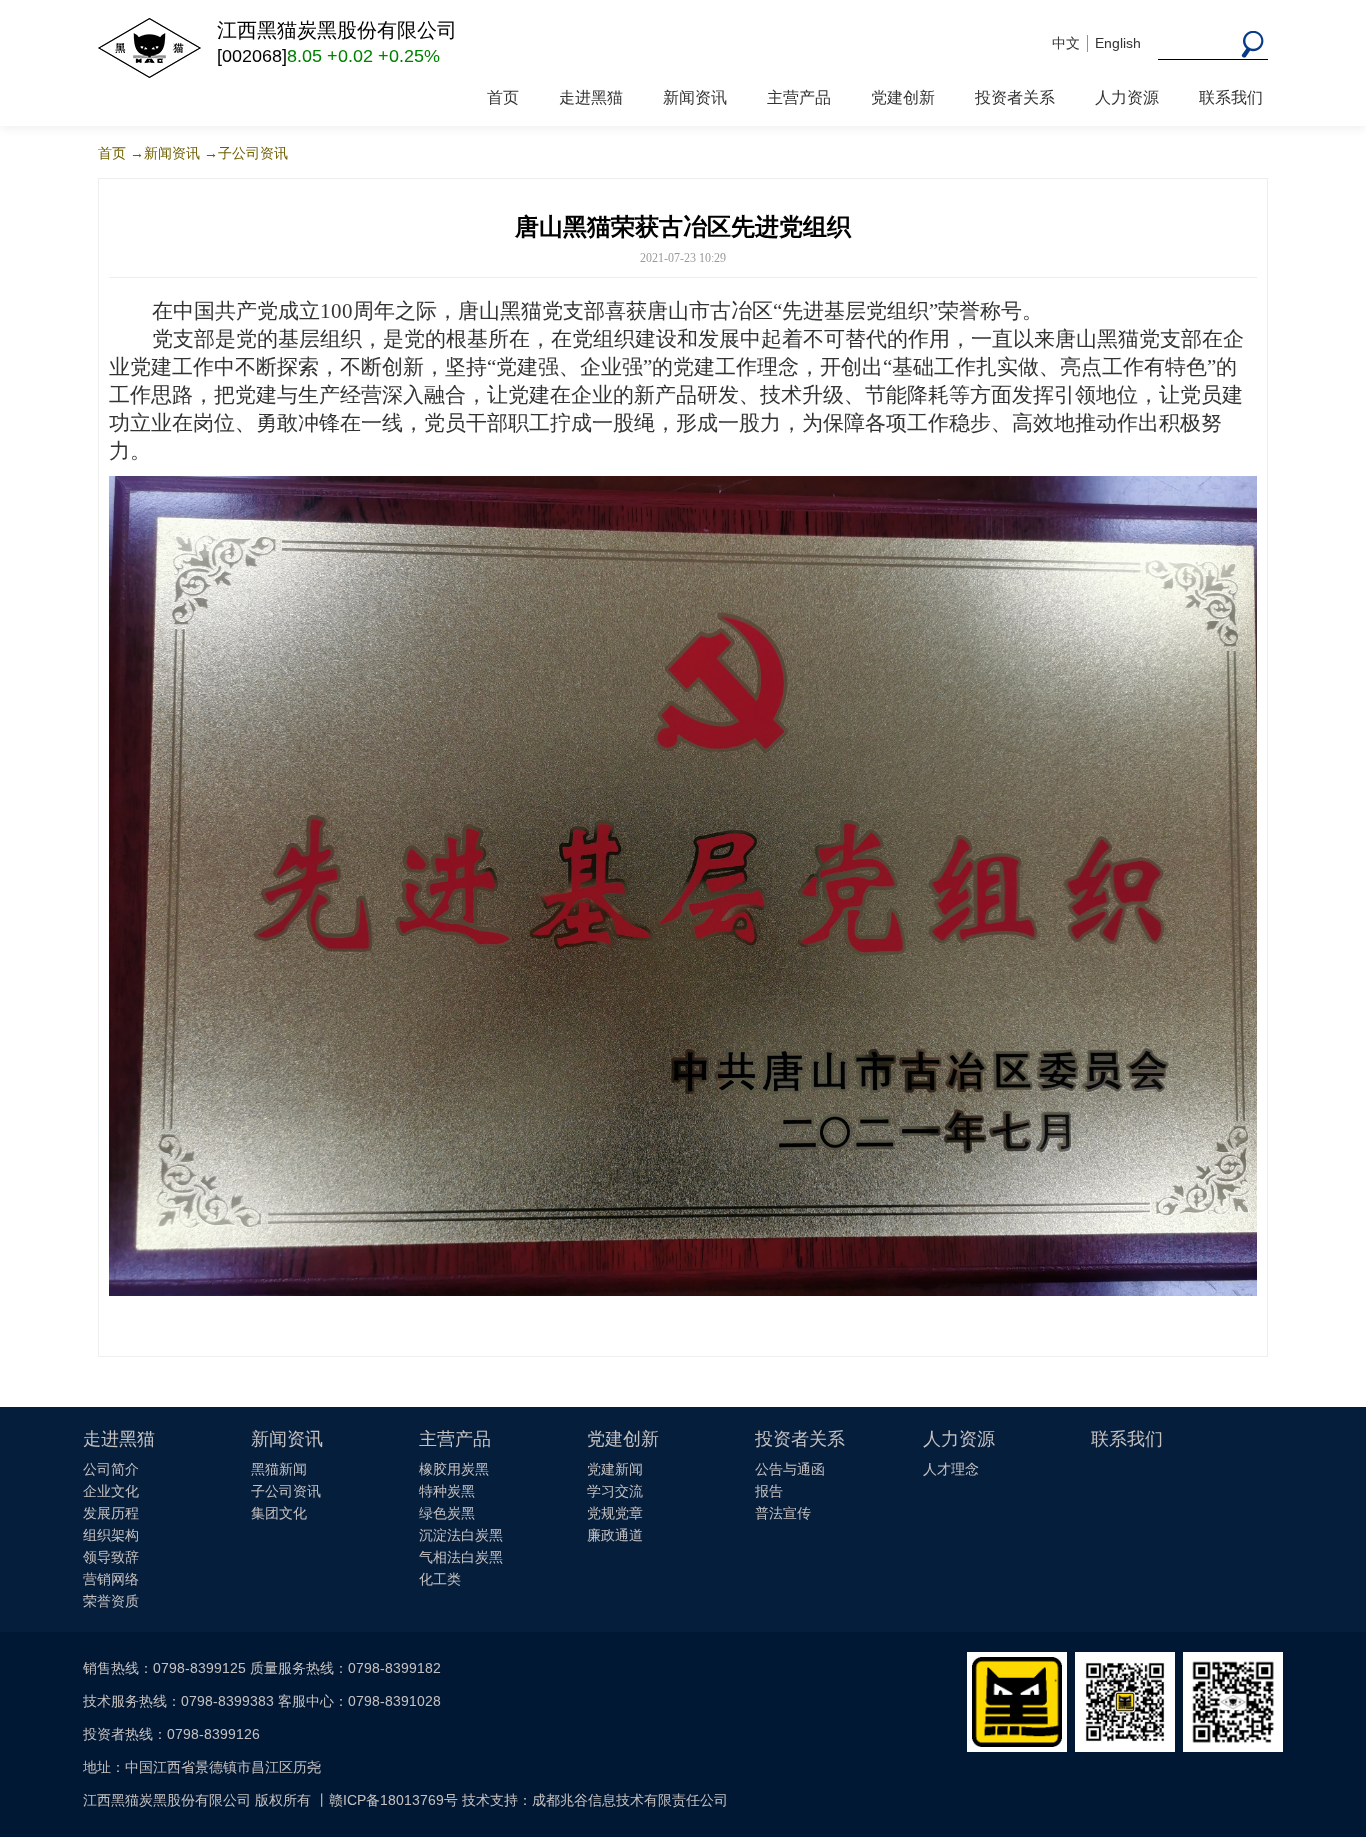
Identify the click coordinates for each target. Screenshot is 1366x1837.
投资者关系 (1015, 97)
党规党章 (615, 1513)
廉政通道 (615, 1535)
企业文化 (111, 1491)
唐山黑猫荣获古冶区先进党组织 (683, 227)
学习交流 (615, 1491)
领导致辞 (111, 1557)
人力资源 (1127, 97)
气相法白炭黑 (461, 1557)
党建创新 (903, 97)
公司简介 (111, 1469)
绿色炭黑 (447, 1513)
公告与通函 (790, 1469)
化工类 (440, 1579)
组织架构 (111, 1535)
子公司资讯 (286, 1491)
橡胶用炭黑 (454, 1469)
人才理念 (951, 1469)
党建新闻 (615, 1469)
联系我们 (1231, 97)
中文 (1066, 43)
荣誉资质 (111, 1601)
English (1118, 43)
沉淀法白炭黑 (461, 1535)
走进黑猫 (591, 97)
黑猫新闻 (279, 1469)
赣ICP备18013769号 (393, 1800)
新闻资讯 (695, 97)
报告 (769, 1491)
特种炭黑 (447, 1491)
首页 (503, 97)
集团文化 (279, 1513)
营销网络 (111, 1579)
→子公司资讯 (246, 153)
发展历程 (111, 1513)
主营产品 (799, 97)
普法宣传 (783, 1513)
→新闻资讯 (165, 153)
